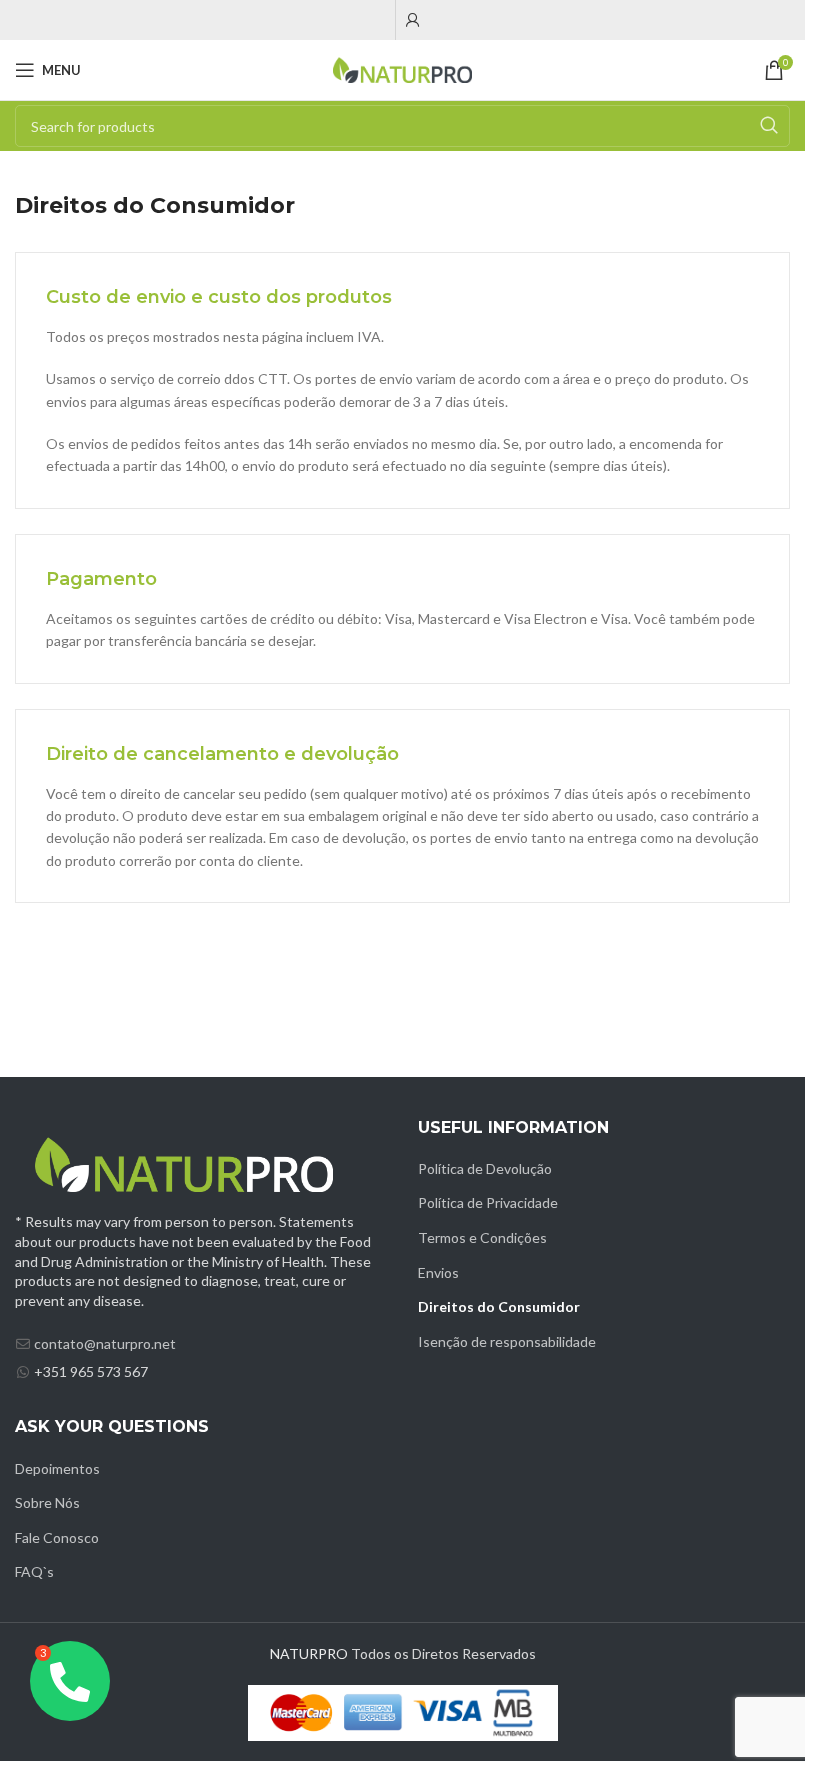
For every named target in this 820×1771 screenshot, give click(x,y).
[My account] (413, 20)
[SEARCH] (769, 126)
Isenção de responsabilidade (507, 1341)
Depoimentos (57, 1468)
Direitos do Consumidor (499, 1306)
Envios (438, 1272)
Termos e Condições (482, 1237)
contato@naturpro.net (105, 1343)
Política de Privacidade (488, 1202)
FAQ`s (34, 1571)
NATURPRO (309, 1653)
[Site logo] (403, 68)
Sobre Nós (47, 1502)
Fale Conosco (57, 1537)
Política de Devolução (485, 1168)
